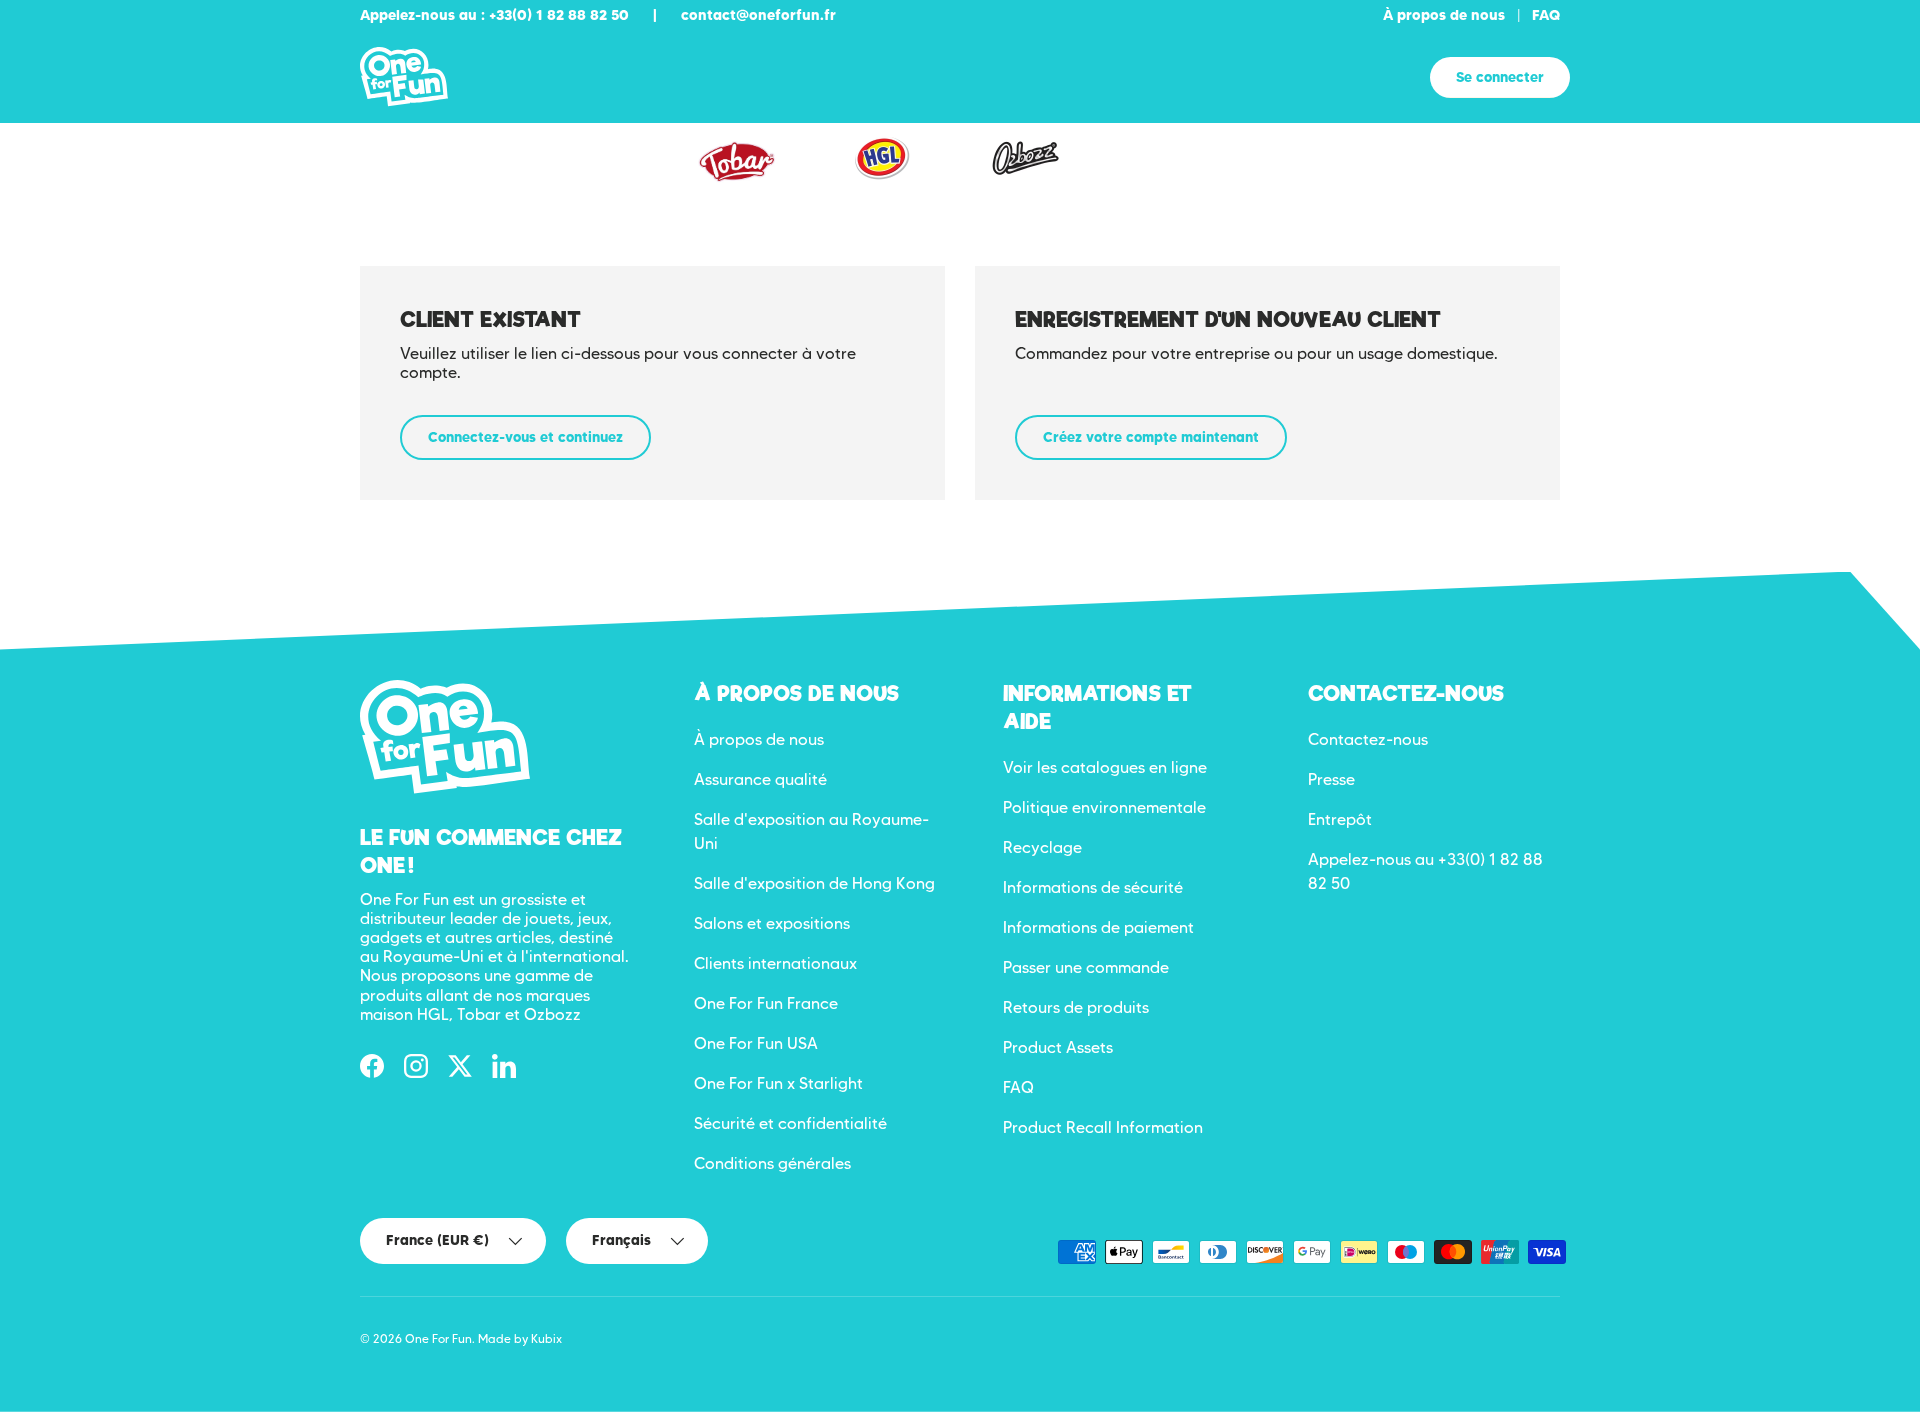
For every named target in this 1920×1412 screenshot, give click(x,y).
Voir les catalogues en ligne (1105, 767)
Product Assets (1058, 1047)
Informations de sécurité (1093, 887)
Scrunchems (1176, 173)
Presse (1331, 779)
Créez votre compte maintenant (1151, 437)
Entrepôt (1340, 819)
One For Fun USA (756, 1043)
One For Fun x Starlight (778, 1083)
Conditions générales (772, 1163)
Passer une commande (1086, 967)
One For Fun (438, 1338)
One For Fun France (766, 1003)
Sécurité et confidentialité (790, 1123)
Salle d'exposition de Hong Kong (814, 883)
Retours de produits (1076, 1007)
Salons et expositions (772, 923)
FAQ (1546, 15)
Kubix (546, 1338)
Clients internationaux (775, 963)
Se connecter (1500, 77)
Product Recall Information (1103, 1127)
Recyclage (1042, 847)
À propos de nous (1444, 15)
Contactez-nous (1368, 739)
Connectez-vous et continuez (525, 437)
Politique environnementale (1104, 807)
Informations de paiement (1098, 927)
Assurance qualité (760, 779)
